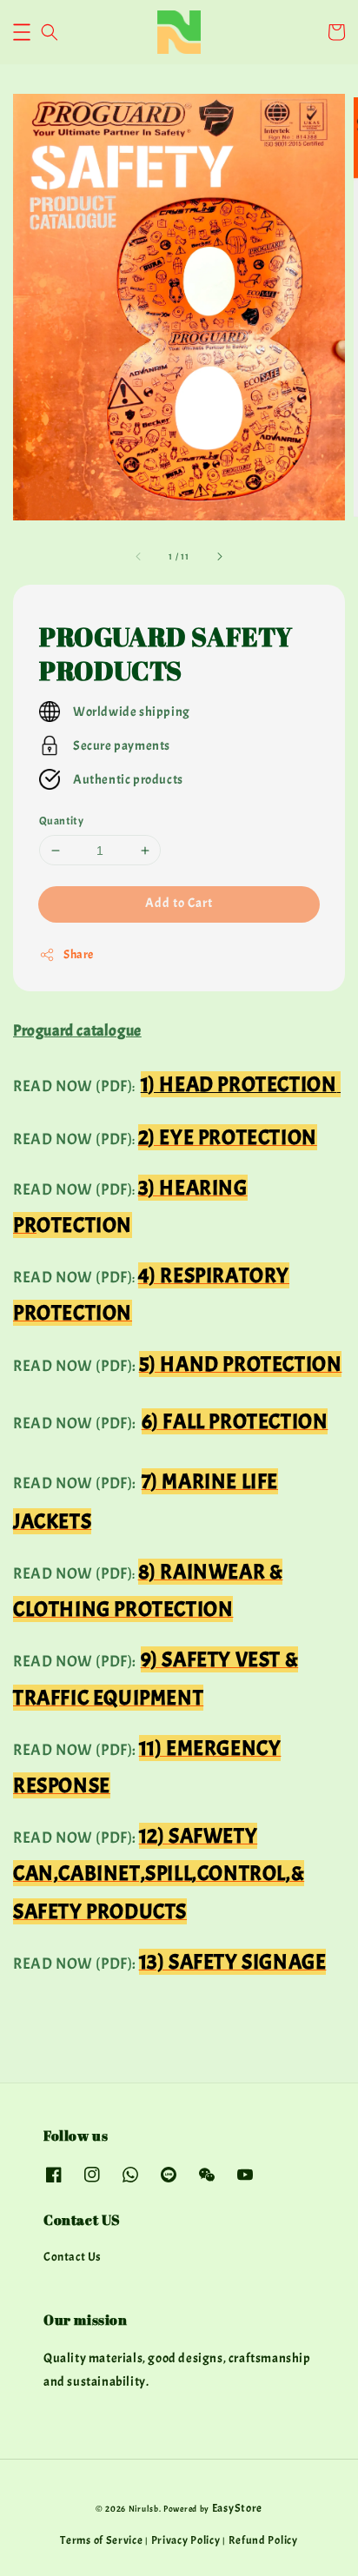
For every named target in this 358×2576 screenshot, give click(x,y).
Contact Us (73, 2257)
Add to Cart (179, 903)
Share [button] (79, 954)
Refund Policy (263, 2540)
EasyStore (237, 2508)
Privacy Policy (186, 2540)
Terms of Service (101, 2540)
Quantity (61, 821)
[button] (22, 32)
